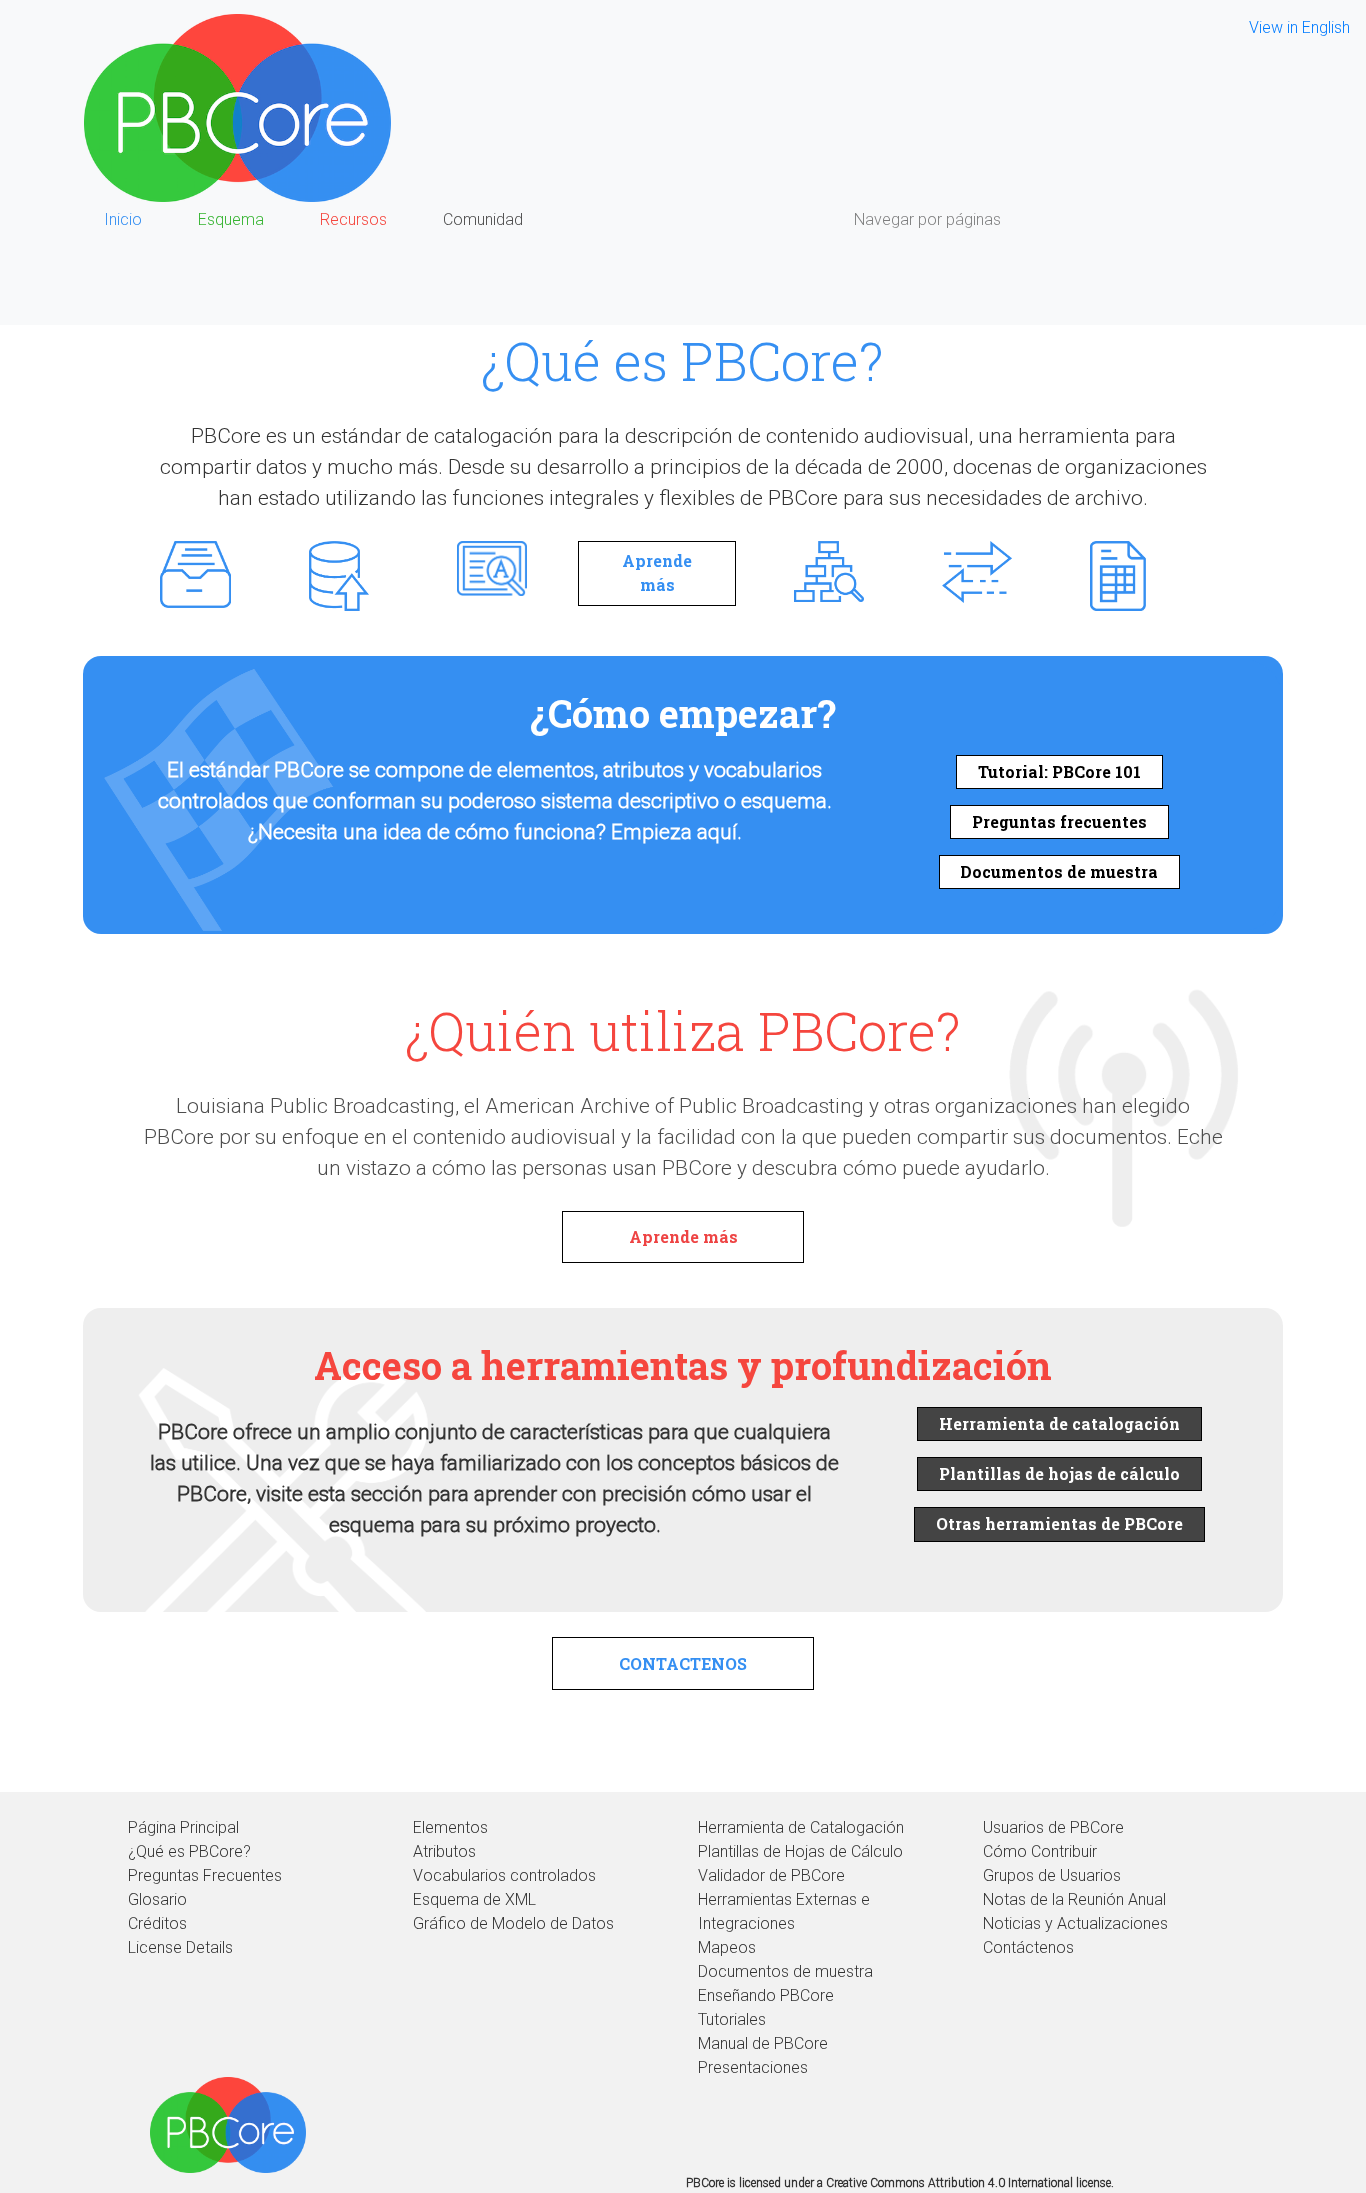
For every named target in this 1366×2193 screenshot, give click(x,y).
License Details (180, 1947)
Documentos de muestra (1059, 871)
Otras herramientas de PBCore (1059, 1523)
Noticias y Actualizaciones (1075, 1923)
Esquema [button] (231, 219)
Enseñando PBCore (766, 1995)
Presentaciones (753, 2067)
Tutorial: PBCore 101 (1059, 771)
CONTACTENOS (683, 1663)
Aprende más (657, 572)
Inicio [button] (123, 219)
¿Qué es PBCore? (189, 1851)
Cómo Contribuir (1040, 1851)
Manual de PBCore (763, 2043)
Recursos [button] (353, 219)
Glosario (157, 1899)
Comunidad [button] (483, 219)
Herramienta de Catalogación (801, 1827)
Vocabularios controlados (504, 1875)
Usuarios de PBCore (1053, 1827)
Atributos (444, 1851)
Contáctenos (1028, 1947)
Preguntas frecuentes (1059, 821)
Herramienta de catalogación (1059, 1423)
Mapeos (727, 1947)
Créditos (157, 1923)
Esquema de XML (474, 1899)
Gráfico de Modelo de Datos (513, 1923)
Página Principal (183, 1827)
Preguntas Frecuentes (205, 1875)
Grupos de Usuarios (1052, 1875)
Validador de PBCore (771, 1875)
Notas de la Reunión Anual (1074, 1899)
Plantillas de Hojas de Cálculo (800, 1851)
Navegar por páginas (927, 219)
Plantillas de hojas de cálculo (1059, 1473)
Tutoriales (732, 2019)
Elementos (450, 1827)
